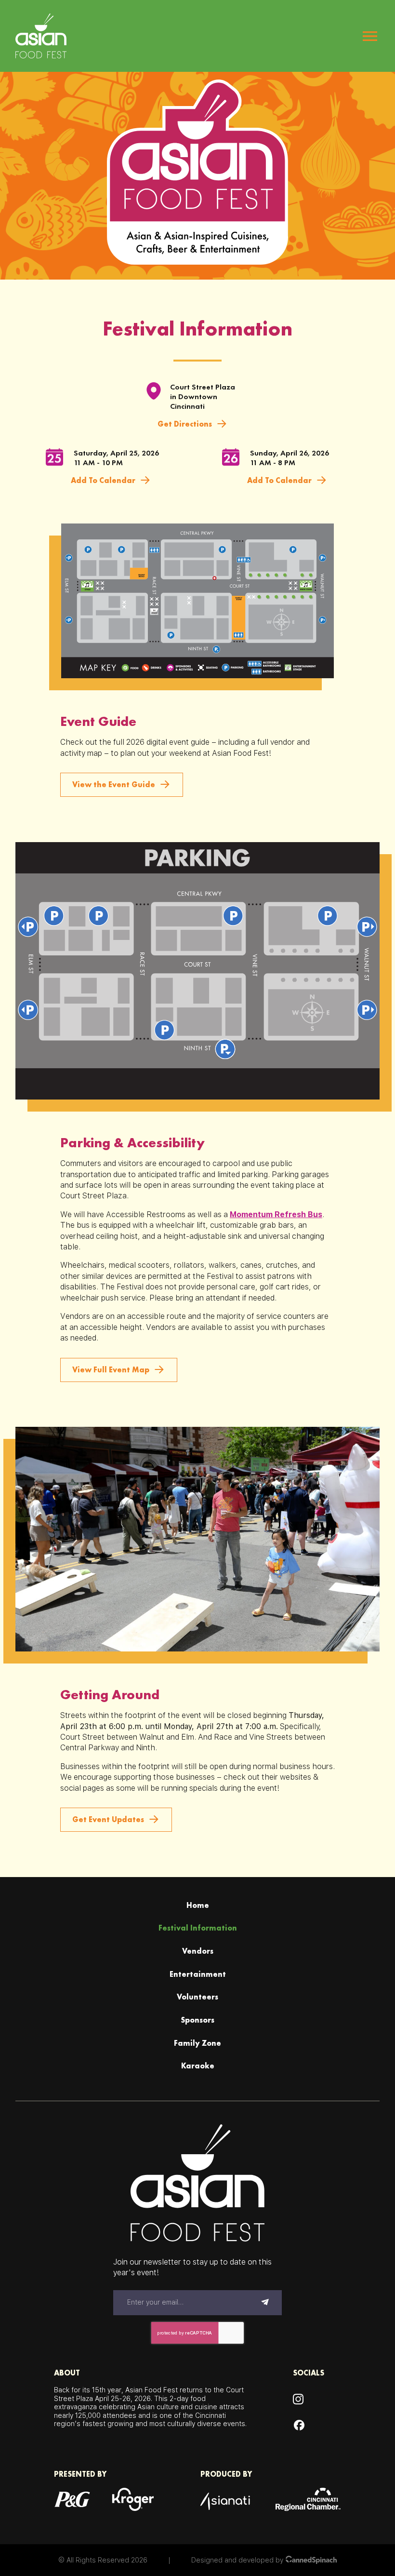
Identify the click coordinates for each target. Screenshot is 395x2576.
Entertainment (198, 1974)
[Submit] (265, 2303)
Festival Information (198, 1928)
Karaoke (198, 2066)
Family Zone (197, 2043)
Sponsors (197, 2020)
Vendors (198, 1951)
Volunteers (197, 1997)
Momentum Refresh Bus (276, 1214)
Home (198, 1905)
